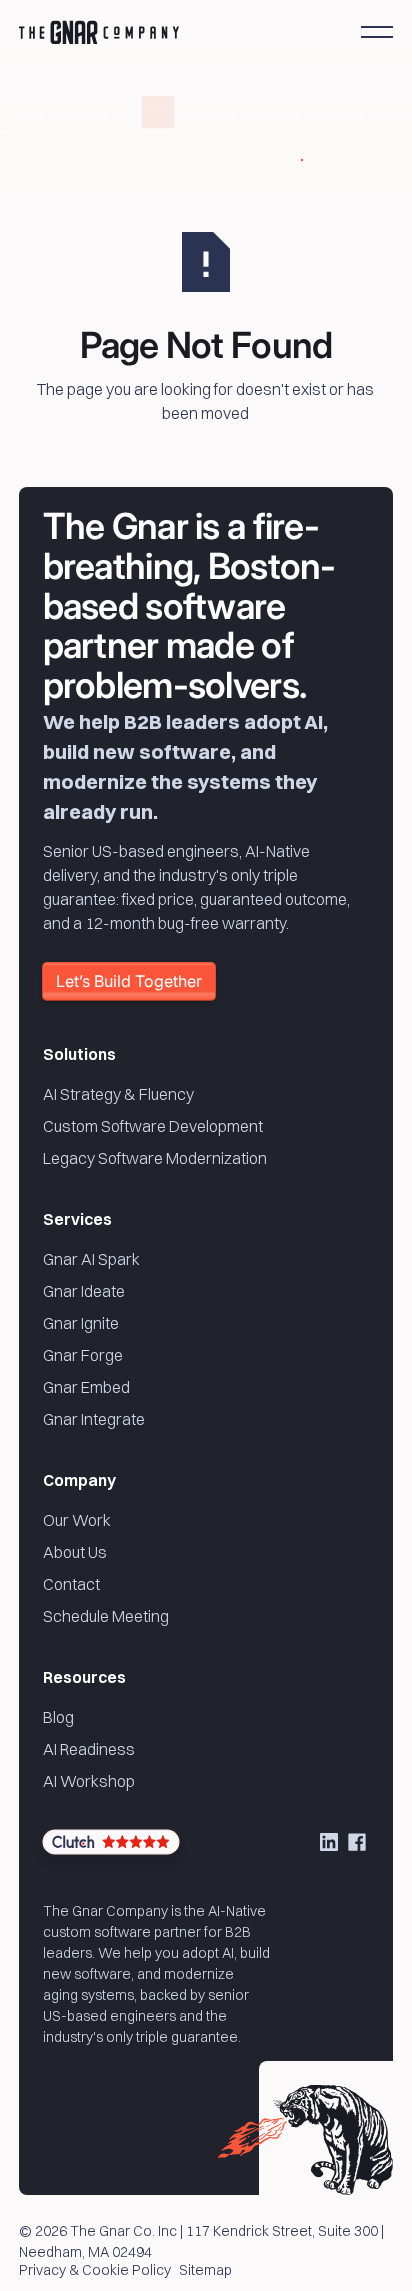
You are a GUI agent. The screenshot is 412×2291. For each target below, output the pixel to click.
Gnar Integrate (94, 1419)
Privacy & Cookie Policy (95, 2271)
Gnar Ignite (81, 1323)
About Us (75, 1552)
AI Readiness (89, 1749)
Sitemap (205, 2271)
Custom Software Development (153, 1126)
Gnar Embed (86, 1387)
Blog (58, 1717)
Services (77, 1219)
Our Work (77, 1520)
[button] (377, 32)
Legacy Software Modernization (155, 1158)
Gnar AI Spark (91, 1259)
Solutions (79, 1054)
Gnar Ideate (84, 1291)
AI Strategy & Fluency (118, 1094)
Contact (71, 1584)
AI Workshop (89, 1781)
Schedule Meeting (106, 1616)
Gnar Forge (83, 1355)
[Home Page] (99, 32)
